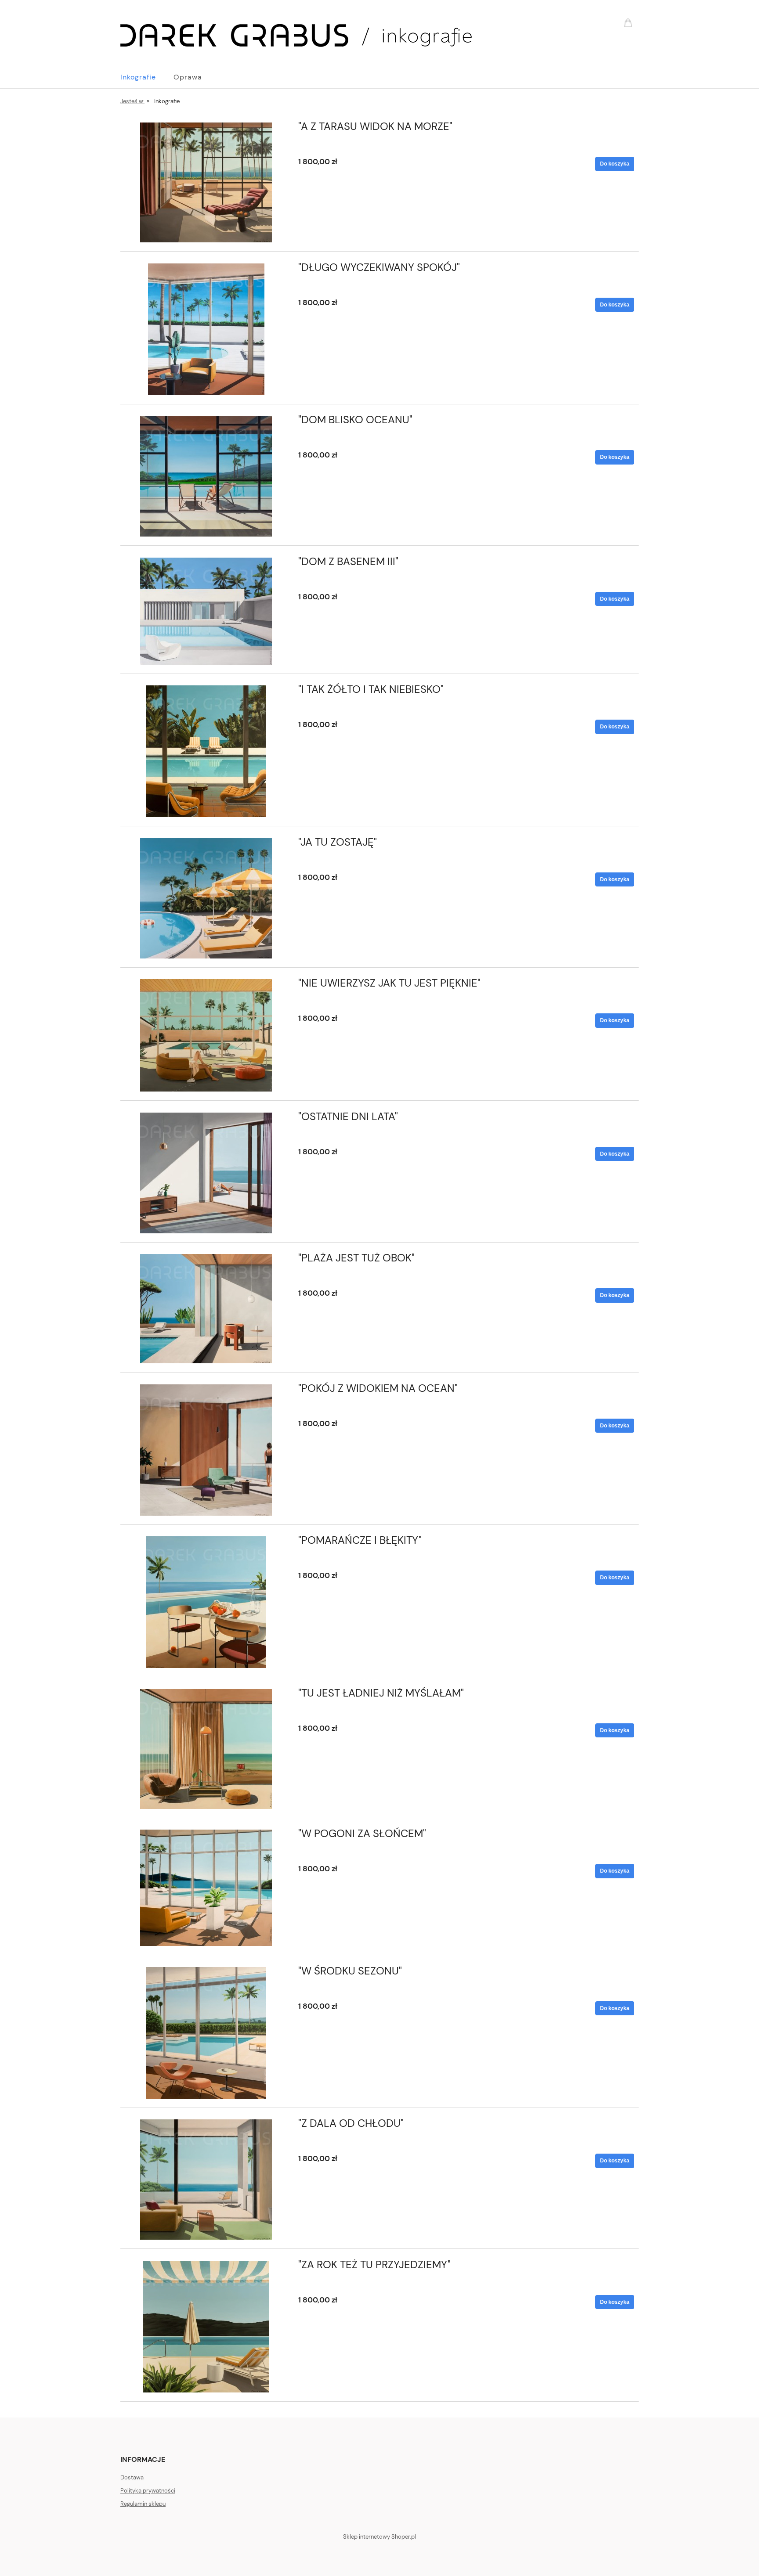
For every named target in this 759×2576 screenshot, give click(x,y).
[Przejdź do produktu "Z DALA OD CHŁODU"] (206, 2180)
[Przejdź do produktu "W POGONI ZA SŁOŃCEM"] (206, 1888)
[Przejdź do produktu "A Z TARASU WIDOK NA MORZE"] (206, 182)
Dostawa (132, 2477)
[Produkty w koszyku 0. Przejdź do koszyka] (629, 22)
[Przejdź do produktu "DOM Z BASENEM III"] (206, 611)
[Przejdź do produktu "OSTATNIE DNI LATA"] (206, 1173)
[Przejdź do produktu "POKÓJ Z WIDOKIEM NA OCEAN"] (206, 1450)
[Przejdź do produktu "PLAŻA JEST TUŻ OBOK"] (206, 1309)
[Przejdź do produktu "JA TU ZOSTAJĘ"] (206, 898)
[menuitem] (147, 77)
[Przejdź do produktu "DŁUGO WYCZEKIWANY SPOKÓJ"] (206, 329)
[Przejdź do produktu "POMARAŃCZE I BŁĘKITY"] (206, 1602)
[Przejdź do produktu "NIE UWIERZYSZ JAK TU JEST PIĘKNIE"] (206, 1035)
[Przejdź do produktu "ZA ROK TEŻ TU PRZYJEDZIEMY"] (206, 2327)
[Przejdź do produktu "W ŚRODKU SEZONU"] (206, 2033)
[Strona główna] (296, 34)
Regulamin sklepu (143, 2504)
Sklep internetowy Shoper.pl (379, 2537)
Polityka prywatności (148, 2491)
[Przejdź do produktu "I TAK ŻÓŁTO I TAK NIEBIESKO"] (206, 751)
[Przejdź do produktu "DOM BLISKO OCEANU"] (206, 476)
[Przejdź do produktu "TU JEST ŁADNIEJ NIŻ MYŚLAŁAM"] (206, 1749)
